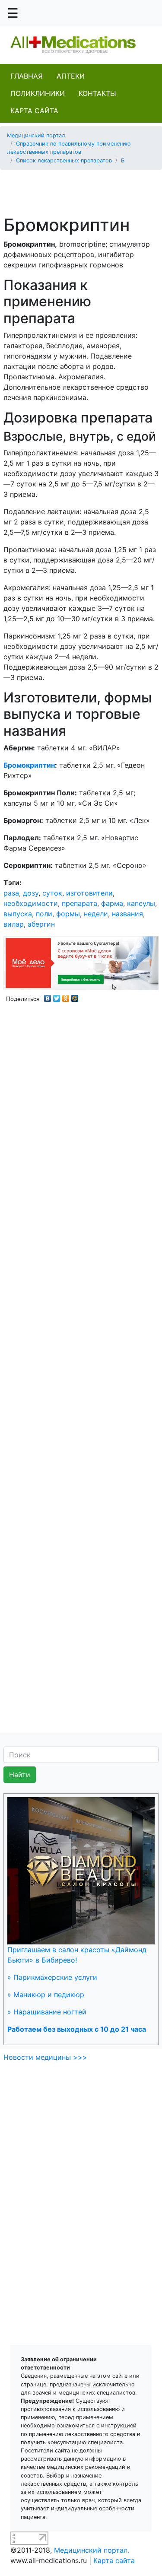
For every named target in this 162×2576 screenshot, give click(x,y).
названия (127, 914)
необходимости (31, 903)
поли (44, 914)
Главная (27, 76)
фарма (112, 903)
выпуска (18, 914)
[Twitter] (57, 996)
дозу (31, 893)
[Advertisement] (84, 187)
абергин (41, 924)
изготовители (89, 893)
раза (11, 893)
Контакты (97, 93)
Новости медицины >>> (45, 2057)
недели (96, 914)
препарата (79, 903)
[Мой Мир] (75, 996)
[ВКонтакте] (48, 996)
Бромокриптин (29, 765)
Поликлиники (38, 93)
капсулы (141, 903)
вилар (14, 924)
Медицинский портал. (92, 2550)
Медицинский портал (36, 135)
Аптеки (71, 76)
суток (52, 893)
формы (68, 914)
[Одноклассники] (66, 996)
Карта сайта (34, 111)
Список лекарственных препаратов (64, 160)
